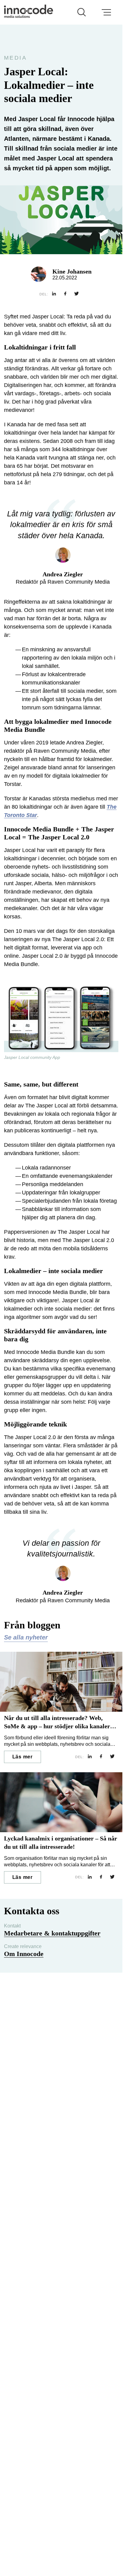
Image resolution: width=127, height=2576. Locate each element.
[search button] (82, 12)
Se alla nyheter (26, 1637)
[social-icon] (54, 294)
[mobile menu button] (106, 12)
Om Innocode (24, 1954)
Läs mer (23, 1757)
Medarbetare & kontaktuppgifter (52, 1933)
